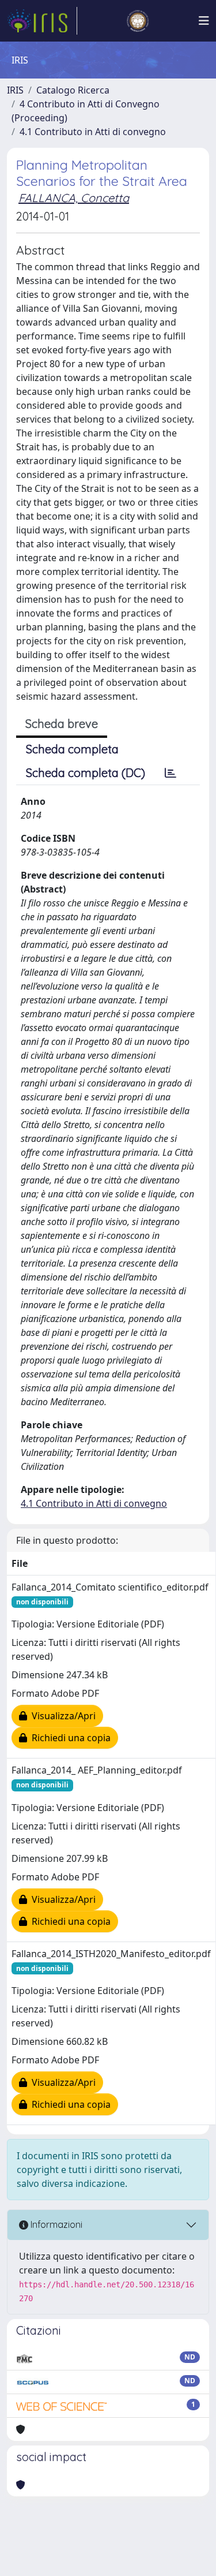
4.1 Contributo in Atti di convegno (93, 132)
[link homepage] (42, 21)
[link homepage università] (138, 21)
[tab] (170, 773)
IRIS (15, 90)
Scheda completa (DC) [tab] (86, 773)
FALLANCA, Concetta (74, 198)
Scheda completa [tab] (72, 749)
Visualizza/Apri (61, 1716)
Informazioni (55, 2224)
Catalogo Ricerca (73, 90)
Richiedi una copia (69, 1738)
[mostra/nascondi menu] (204, 21)
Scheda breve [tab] (62, 724)
